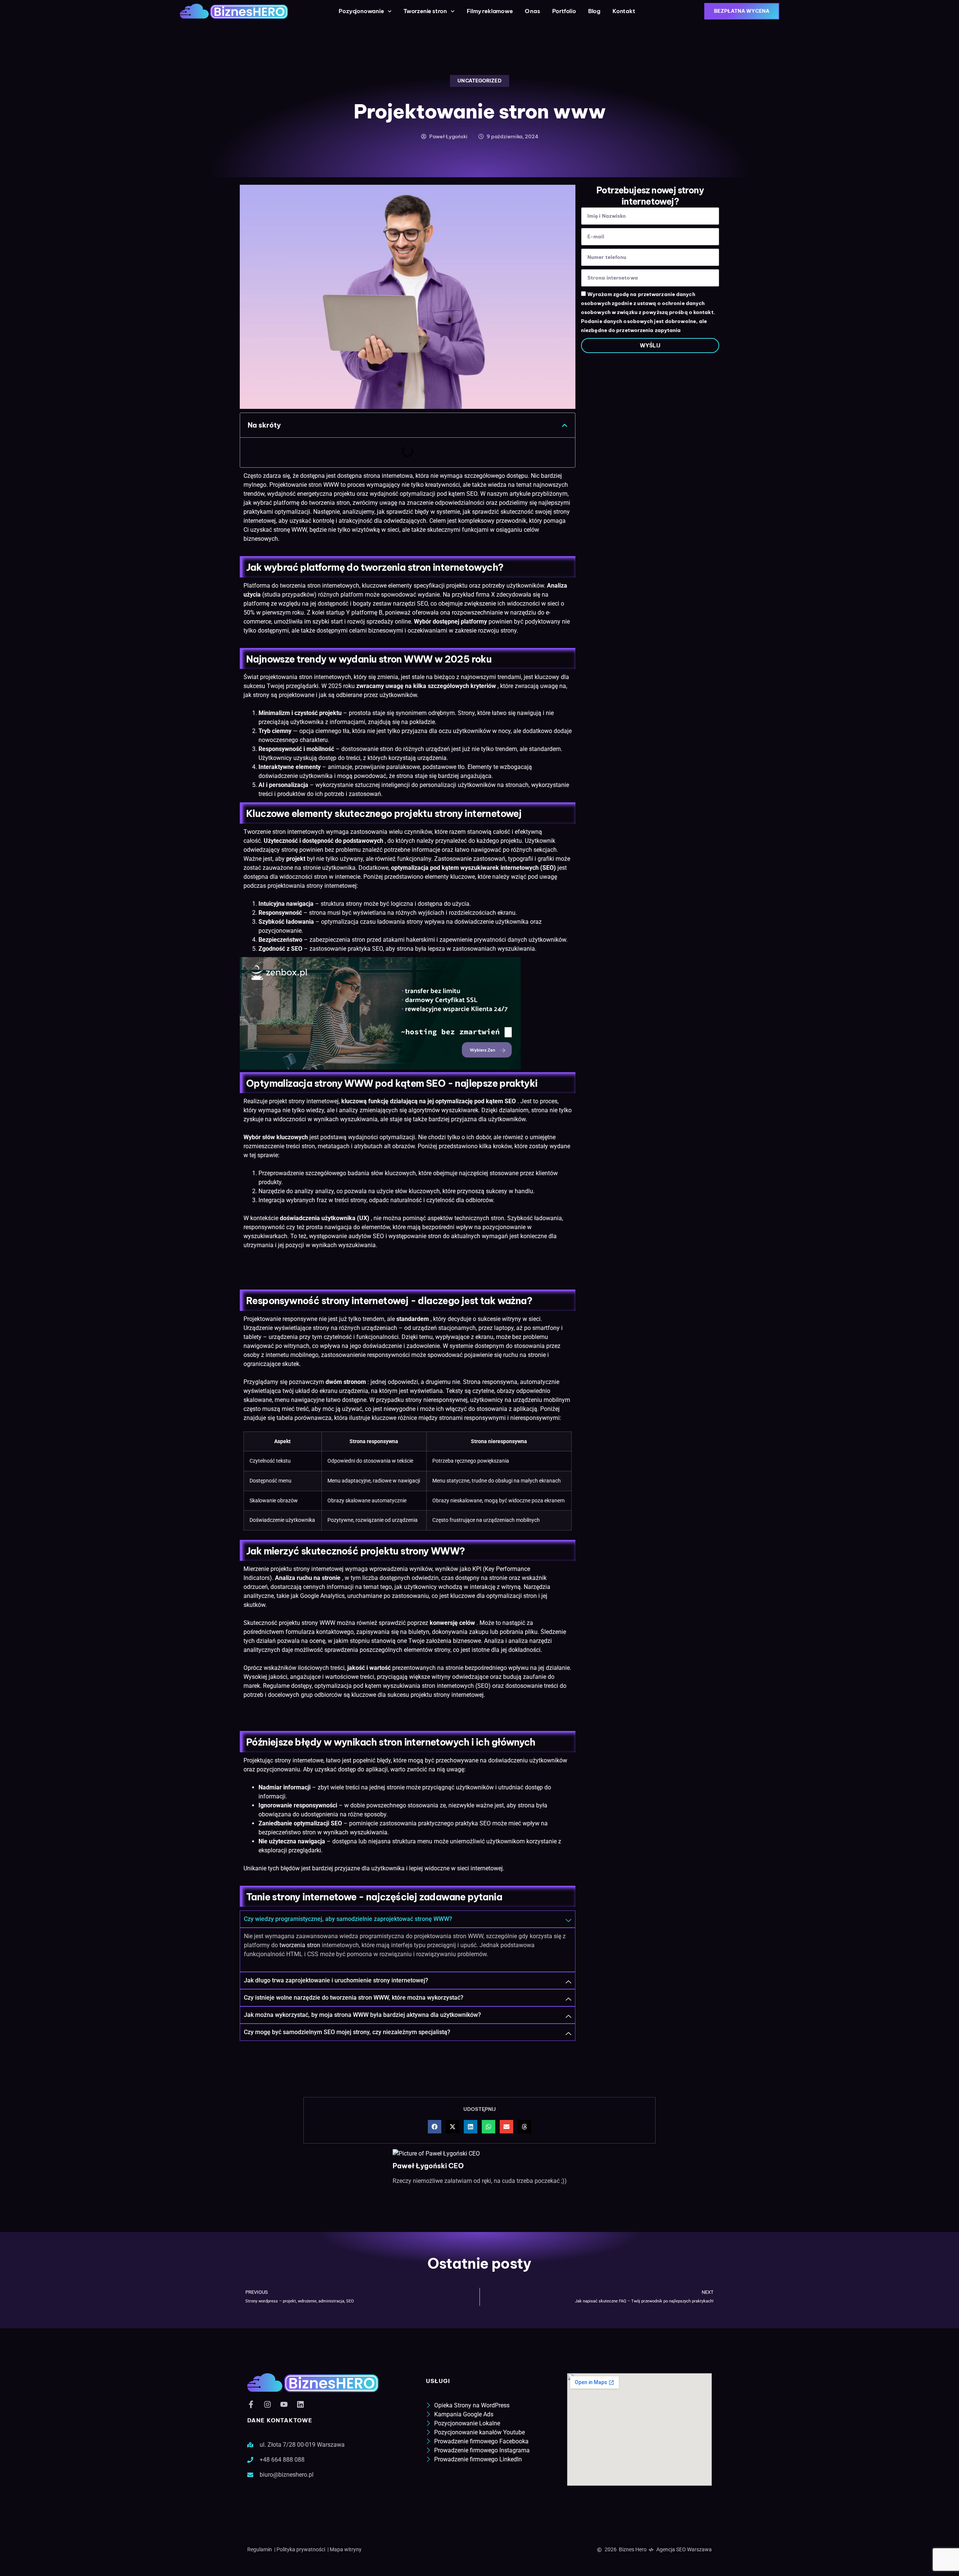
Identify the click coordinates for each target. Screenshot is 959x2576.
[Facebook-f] (251, 2404)
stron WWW (324, 485)
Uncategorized (479, 81)
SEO (422, 604)
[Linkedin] (300, 2404)
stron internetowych (325, 677)
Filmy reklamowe (490, 11)
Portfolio (564, 11)
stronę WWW (290, 530)
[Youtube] (284, 2404)
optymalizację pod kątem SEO (476, 1101)
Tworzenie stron (265, 832)
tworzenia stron (329, 503)
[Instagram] (267, 2404)
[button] (565, 425)
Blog (594, 11)
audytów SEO (366, 1236)
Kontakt (624, 11)
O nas (533, 11)
